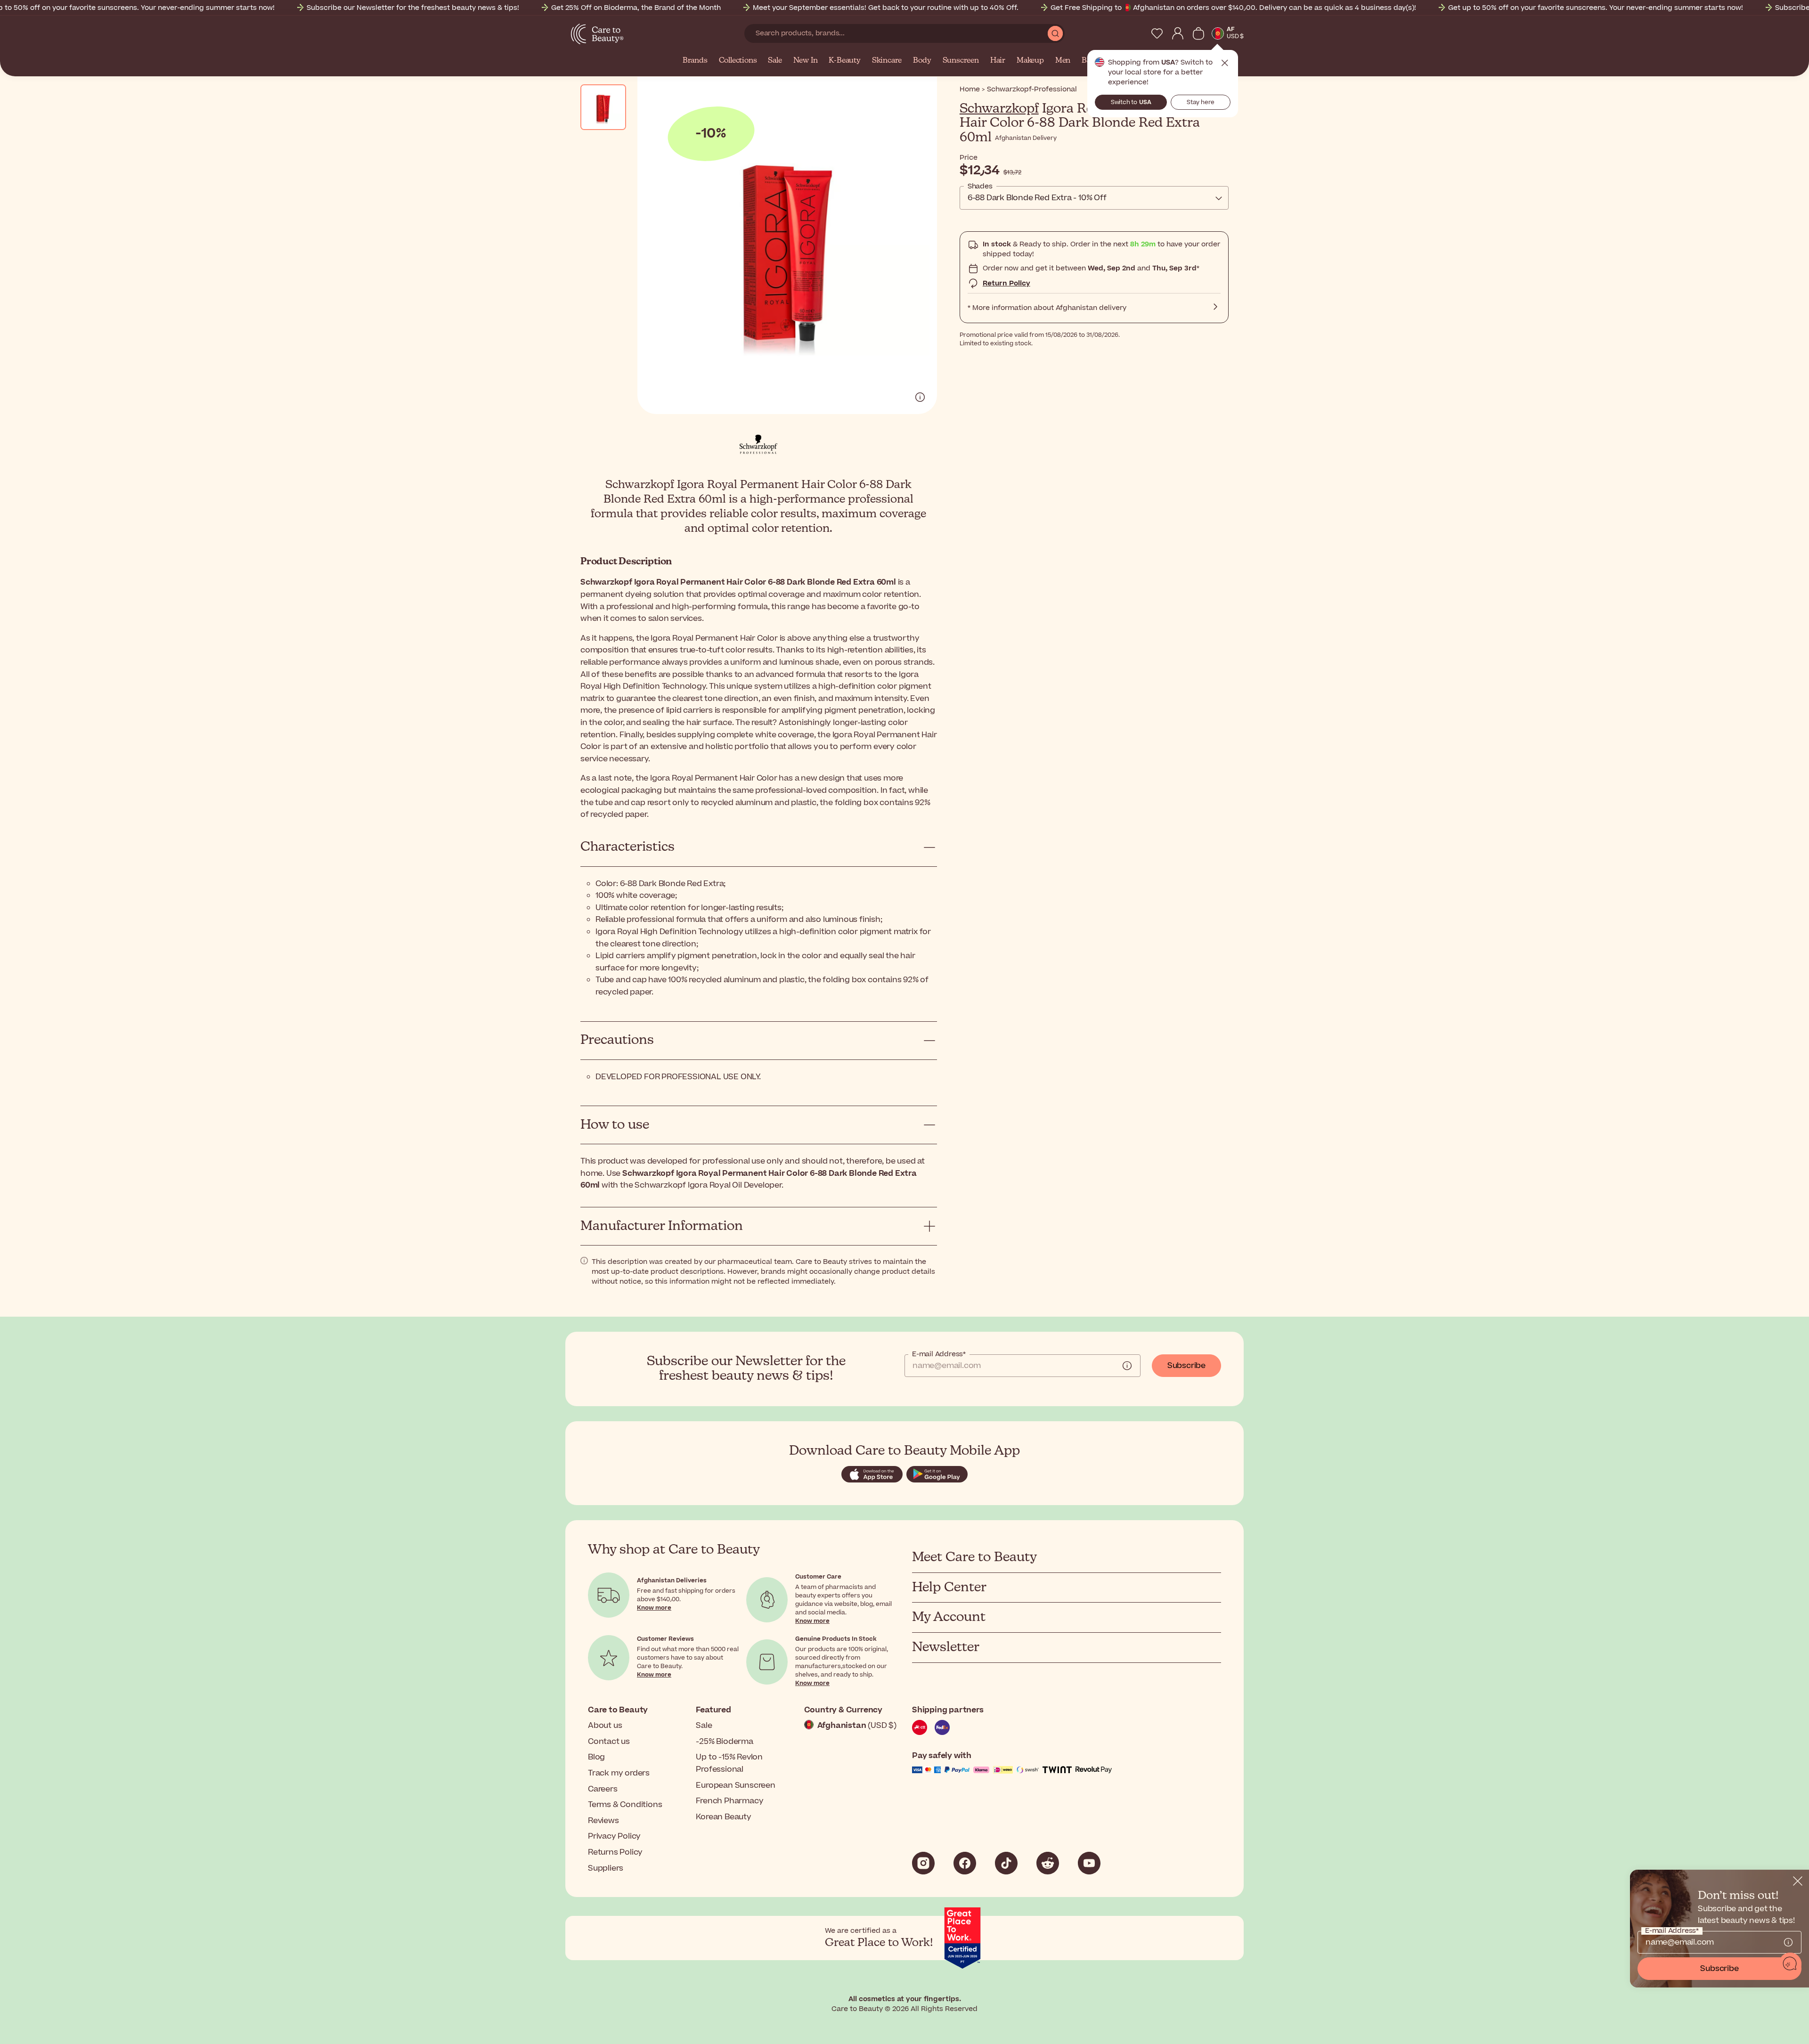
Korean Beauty (723, 1817)
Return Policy (1006, 283)
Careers (603, 1789)
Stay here (1201, 102)
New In (806, 61)
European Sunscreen (735, 1785)
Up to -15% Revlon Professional (729, 1763)
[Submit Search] (1055, 33)
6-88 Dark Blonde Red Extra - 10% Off (1037, 198)
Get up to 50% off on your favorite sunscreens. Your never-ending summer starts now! (1596, 8)
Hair (998, 61)
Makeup (1030, 61)
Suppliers (606, 1868)
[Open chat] (1790, 1964)
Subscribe (1186, 1366)
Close (1225, 63)
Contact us (609, 1742)
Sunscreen (961, 61)
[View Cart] (1198, 33)
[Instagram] (923, 1863)
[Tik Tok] (1006, 1863)
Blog (596, 1757)
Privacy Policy (614, 1836)
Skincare (887, 61)
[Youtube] (1089, 1863)
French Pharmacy (729, 1801)
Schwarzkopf (999, 109)
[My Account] (1178, 33)
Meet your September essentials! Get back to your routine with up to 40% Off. (886, 8)
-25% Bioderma (724, 1742)
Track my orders (619, 1773)
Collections (738, 61)
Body (922, 61)
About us (605, 1726)
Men (1063, 61)
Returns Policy (615, 1852)
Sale (775, 61)
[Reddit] (1048, 1863)
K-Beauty (844, 61)
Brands (695, 61)
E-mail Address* (939, 1354)
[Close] (1798, 1881)
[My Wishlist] (1157, 33)
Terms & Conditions (625, 1805)
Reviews (603, 1821)
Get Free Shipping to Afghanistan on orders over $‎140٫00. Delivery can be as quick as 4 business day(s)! (1233, 8)
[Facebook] (965, 1863)
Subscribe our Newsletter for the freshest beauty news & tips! (413, 8)
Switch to (1131, 102)
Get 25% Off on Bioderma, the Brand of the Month (636, 8)
